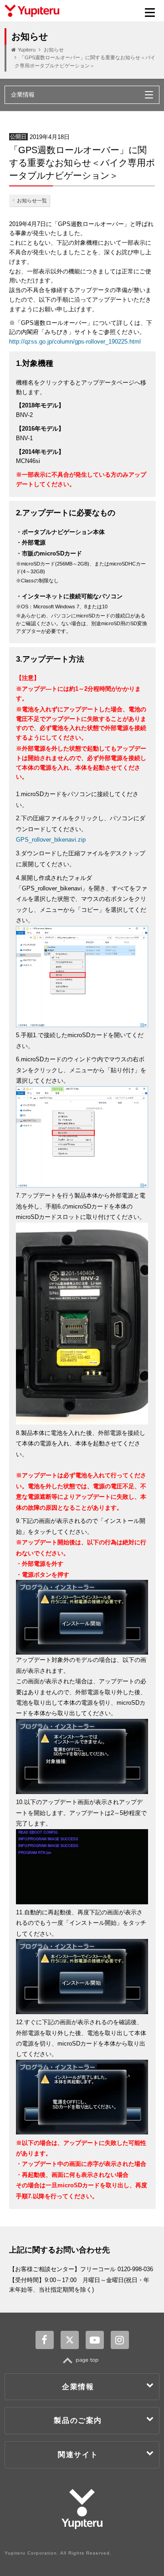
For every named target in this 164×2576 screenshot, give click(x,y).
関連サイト (78, 2455)
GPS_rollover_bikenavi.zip (51, 840)
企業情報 (78, 2387)
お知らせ (54, 50)
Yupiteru (27, 50)
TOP (82, 2360)
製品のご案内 (78, 2420)
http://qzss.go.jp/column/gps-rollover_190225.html (75, 342)
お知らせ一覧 (32, 201)
